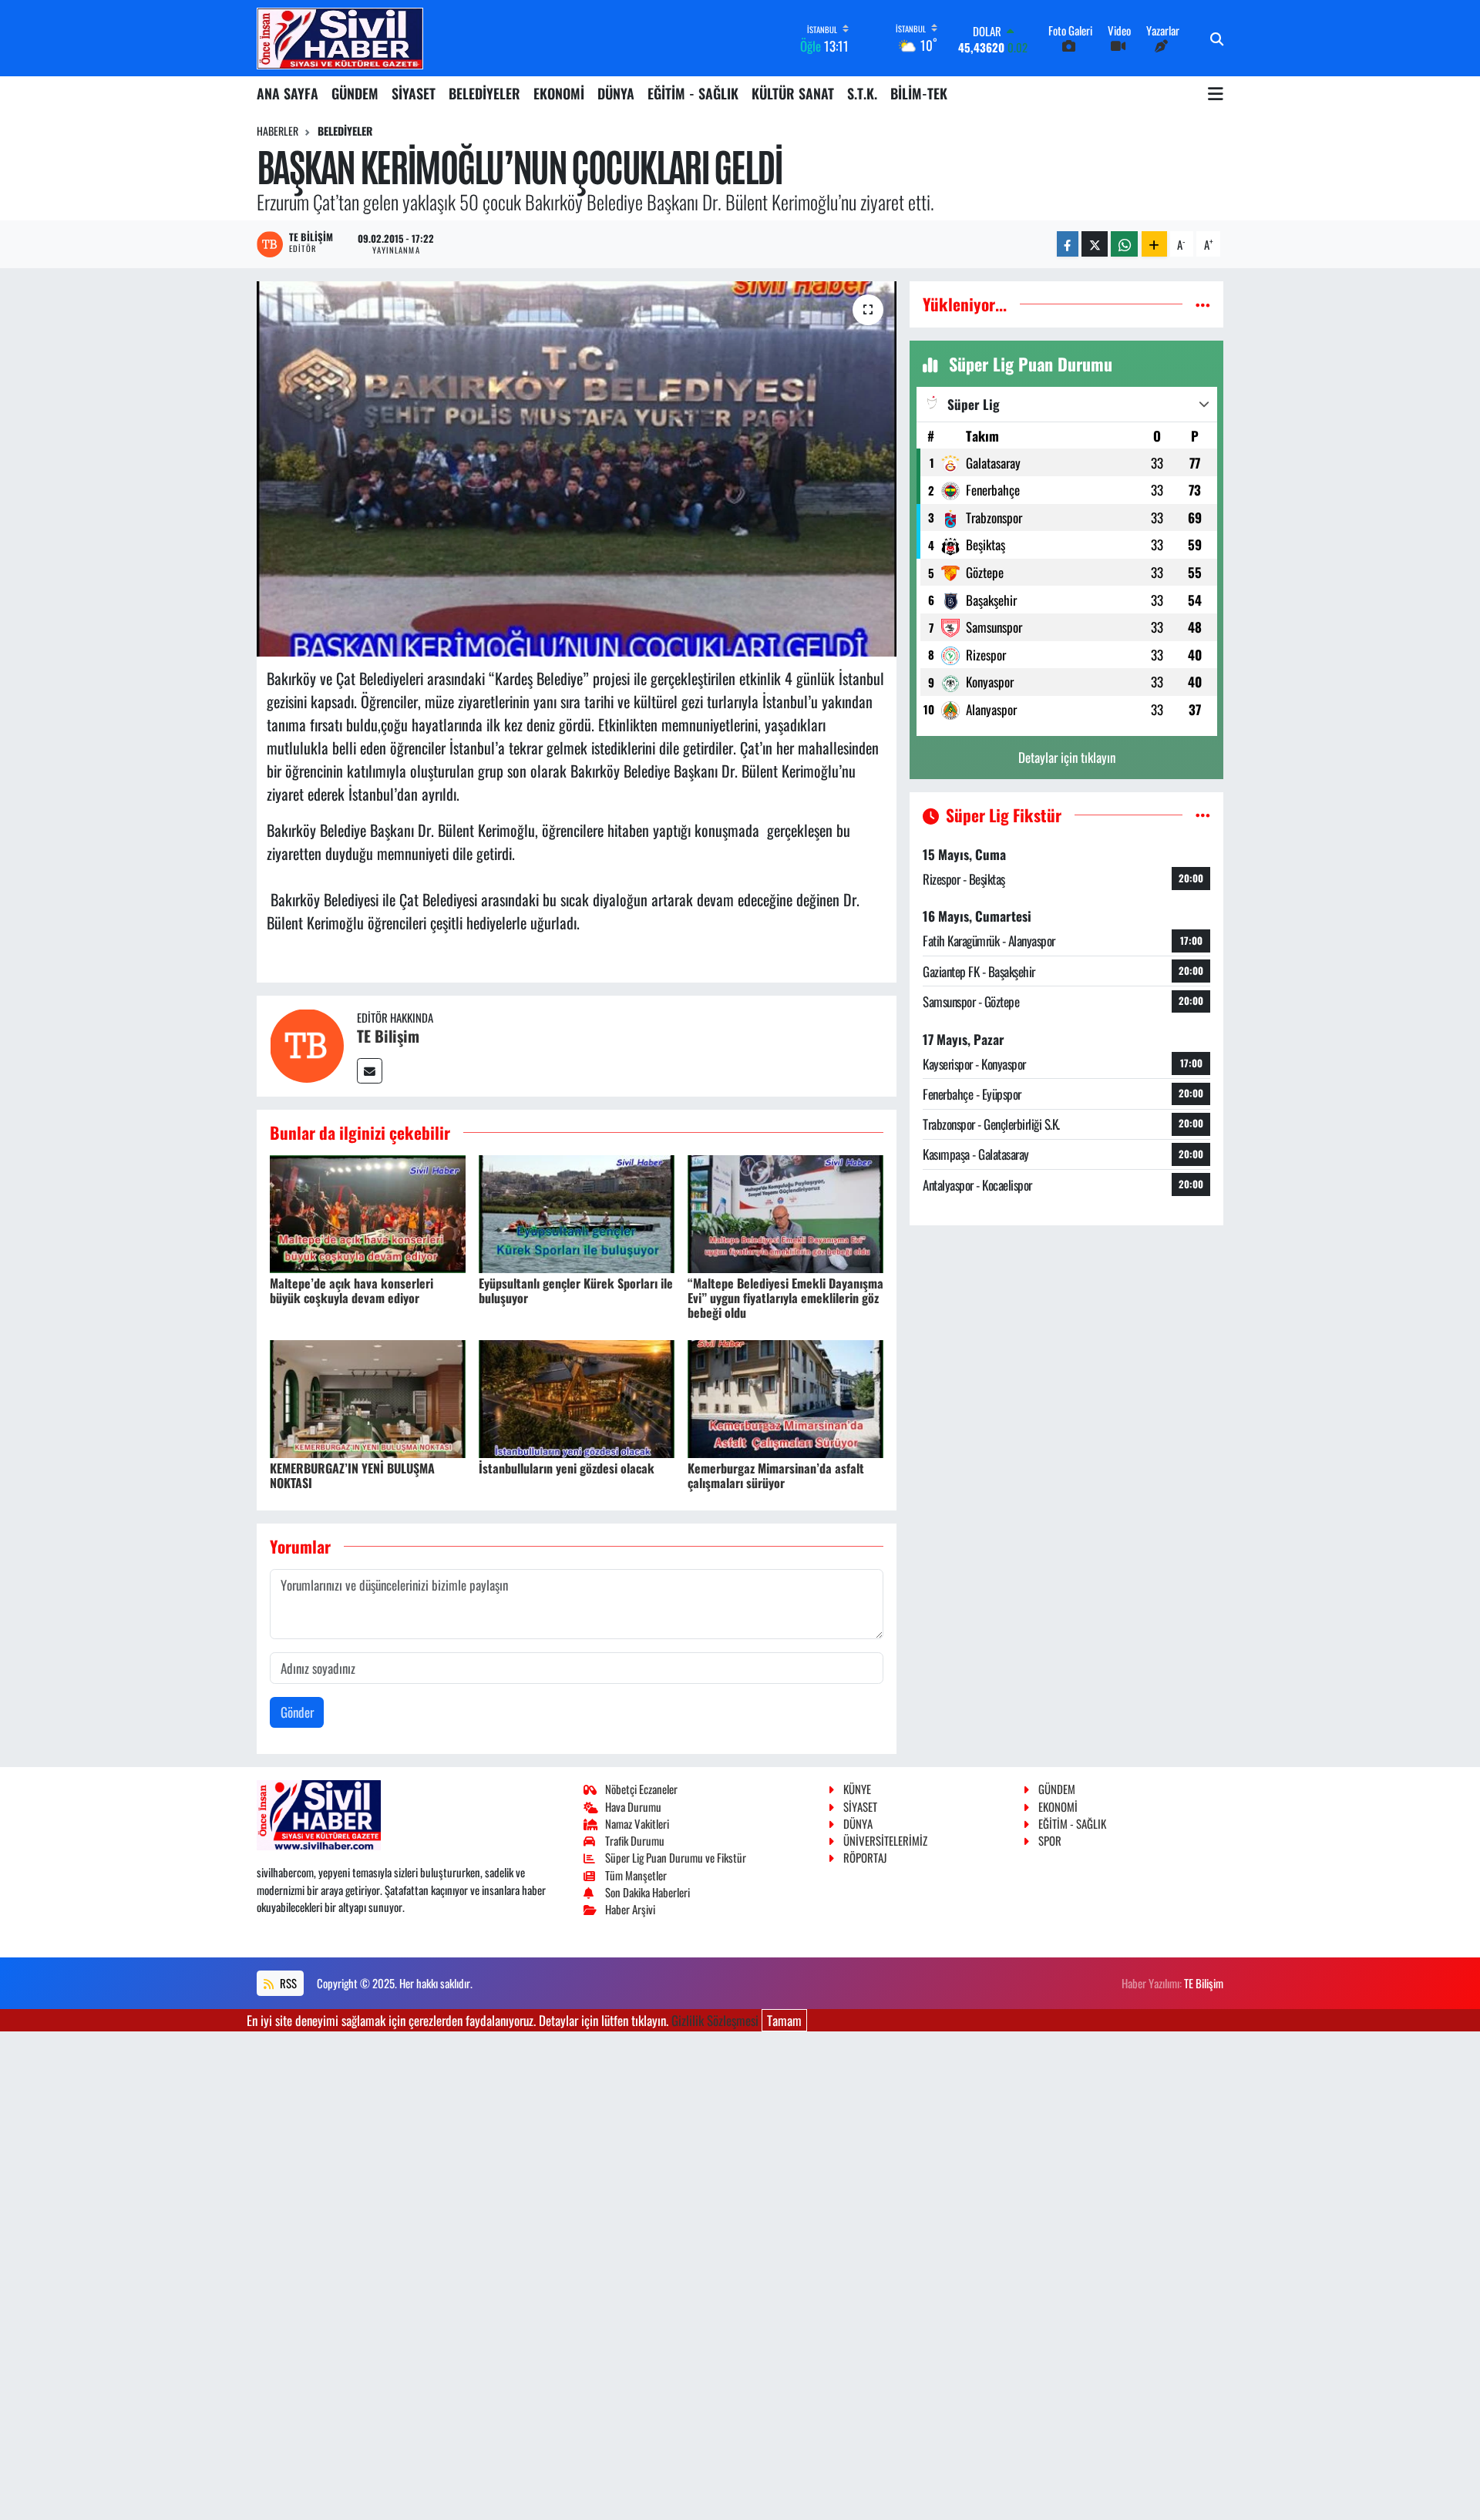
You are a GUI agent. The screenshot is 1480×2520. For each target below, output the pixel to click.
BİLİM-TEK (919, 93)
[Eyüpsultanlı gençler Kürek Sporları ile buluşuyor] (577, 1212)
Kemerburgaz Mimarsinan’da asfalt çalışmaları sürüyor (776, 1475)
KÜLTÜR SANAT (793, 93)
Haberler (277, 131)
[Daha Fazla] (1154, 244)
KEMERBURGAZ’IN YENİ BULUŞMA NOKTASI (352, 1475)
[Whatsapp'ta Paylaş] (1124, 244)
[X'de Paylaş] (1095, 244)
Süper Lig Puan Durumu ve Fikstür (676, 1857)
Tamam (784, 2020)
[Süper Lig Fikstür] (1203, 815)
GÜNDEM (355, 93)
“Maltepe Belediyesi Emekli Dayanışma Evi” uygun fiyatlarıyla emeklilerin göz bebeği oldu (785, 1298)
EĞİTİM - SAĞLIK (693, 93)
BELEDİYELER (484, 93)
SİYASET (414, 93)
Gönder (297, 1712)
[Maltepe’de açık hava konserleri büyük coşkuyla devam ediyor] (368, 1212)
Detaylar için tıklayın (1067, 757)
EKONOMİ (559, 93)
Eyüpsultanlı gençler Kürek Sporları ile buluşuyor (576, 1290)
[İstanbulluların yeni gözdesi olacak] (577, 1397)
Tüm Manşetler (636, 1875)
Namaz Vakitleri (637, 1823)
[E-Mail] (370, 1071)
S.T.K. (862, 93)
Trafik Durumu (635, 1840)
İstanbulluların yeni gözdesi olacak (567, 1468)
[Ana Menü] (1216, 93)
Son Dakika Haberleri (647, 1892)
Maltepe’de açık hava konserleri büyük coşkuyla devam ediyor (351, 1290)
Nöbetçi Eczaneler (641, 1789)
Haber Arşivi (630, 1909)
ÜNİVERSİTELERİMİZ (885, 1840)
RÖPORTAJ (865, 1857)
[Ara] (1217, 39)
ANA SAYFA (288, 93)
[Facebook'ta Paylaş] (1068, 244)
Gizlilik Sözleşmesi (715, 2020)
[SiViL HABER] (340, 38)
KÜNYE (857, 1789)
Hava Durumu (633, 1806)
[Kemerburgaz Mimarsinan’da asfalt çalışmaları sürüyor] (785, 1397)
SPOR (1050, 1840)
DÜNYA (616, 93)
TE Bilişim (388, 1036)
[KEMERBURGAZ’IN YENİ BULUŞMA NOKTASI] (368, 1397)
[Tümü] (1203, 304)
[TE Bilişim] (307, 1044)
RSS (287, 1983)
